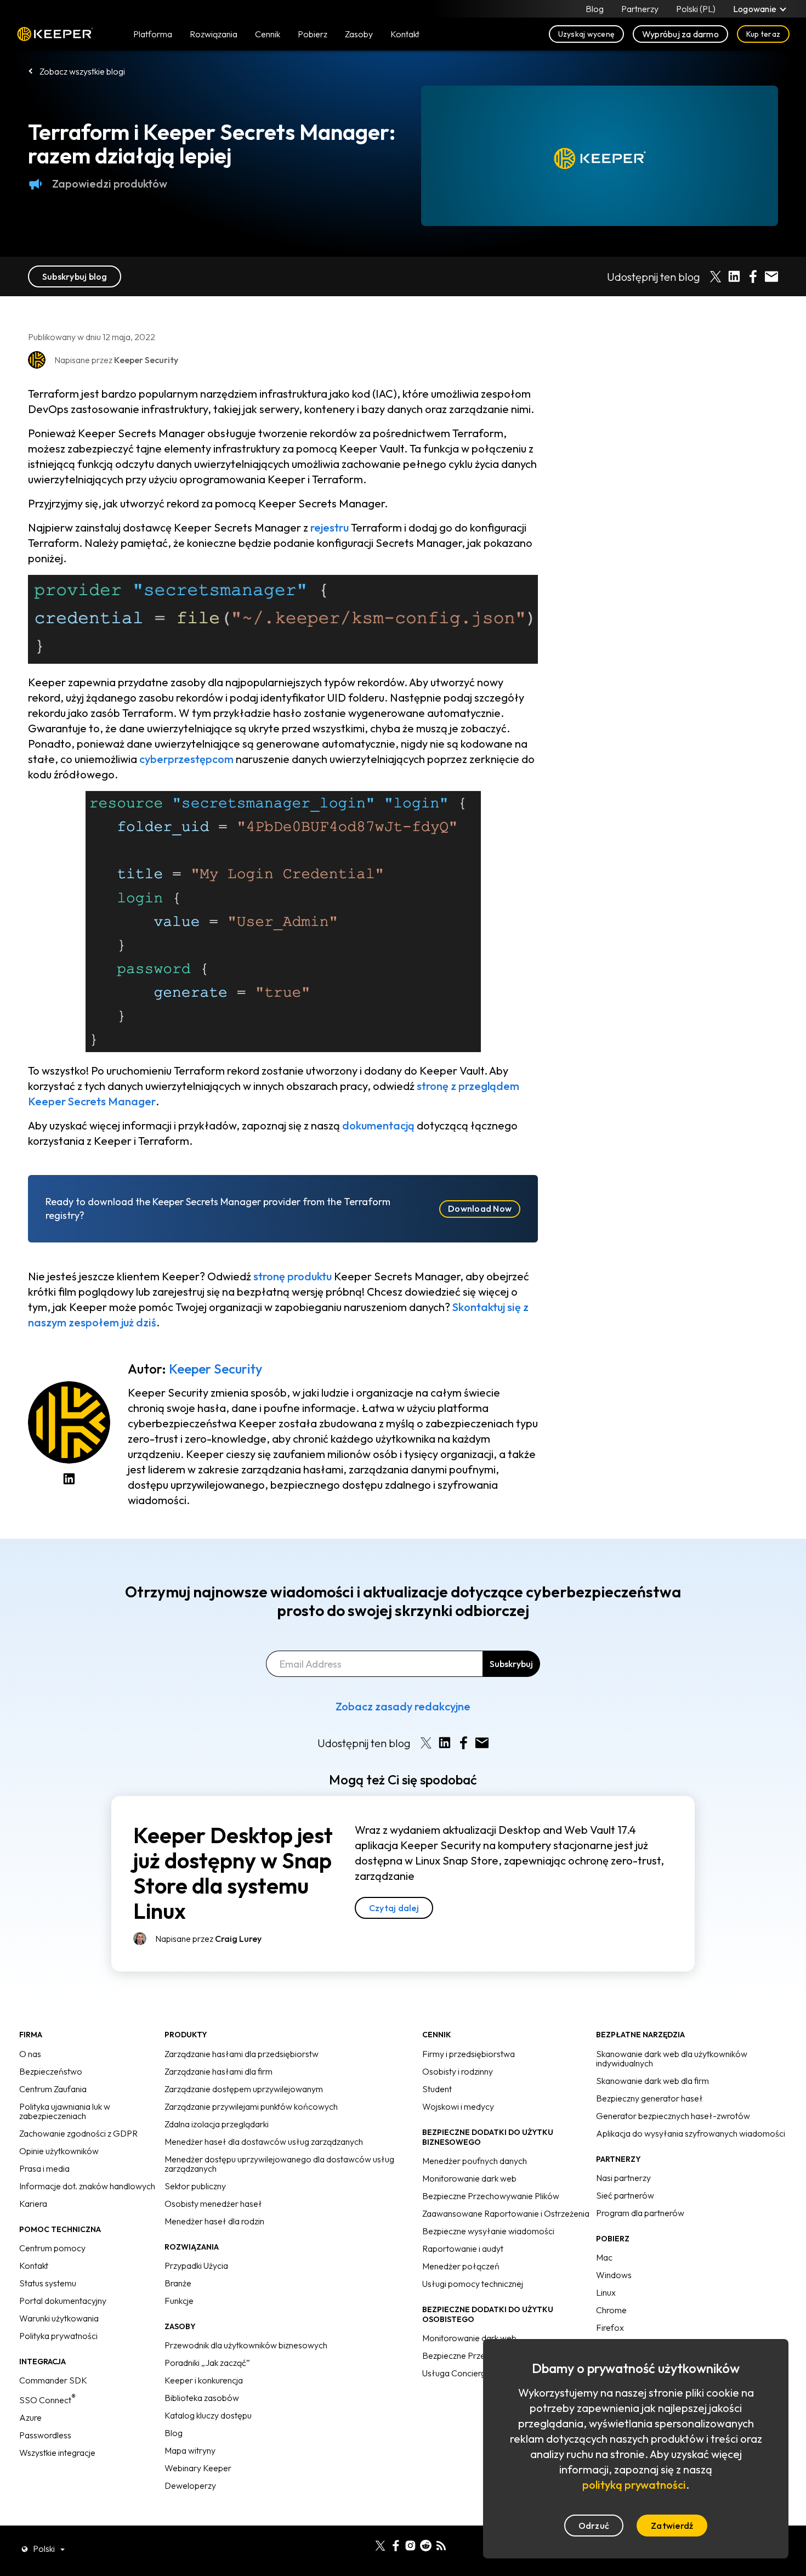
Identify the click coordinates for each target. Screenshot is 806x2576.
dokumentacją (378, 1125)
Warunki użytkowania (59, 2318)
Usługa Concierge (456, 2373)
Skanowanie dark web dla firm (652, 2081)
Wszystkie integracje (57, 2453)
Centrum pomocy (52, 2248)
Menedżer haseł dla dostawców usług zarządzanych (264, 2142)
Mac (604, 2257)
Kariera (33, 2204)
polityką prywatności (634, 2485)
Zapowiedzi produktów (110, 183)
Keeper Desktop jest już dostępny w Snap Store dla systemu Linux (233, 1873)
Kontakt (34, 2266)
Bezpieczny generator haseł (649, 2098)
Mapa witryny (190, 2450)
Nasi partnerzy (623, 2178)
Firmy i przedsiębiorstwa (469, 2054)
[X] (380, 2544)
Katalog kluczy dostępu (208, 2415)
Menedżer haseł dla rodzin (214, 2221)
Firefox (610, 2328)
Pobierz (313, 34)
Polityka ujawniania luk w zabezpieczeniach (65, 2111)
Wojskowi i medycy (458, 2106)
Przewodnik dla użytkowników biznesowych (246, 2345)
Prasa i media (44, 2168)
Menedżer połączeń (461, 2266)
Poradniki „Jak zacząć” (207, 2363)
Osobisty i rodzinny (458, 2071)
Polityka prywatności (58, 2336)
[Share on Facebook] (753, 276)
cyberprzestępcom (186, 759)
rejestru (330, 527)
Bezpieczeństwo (51, 2071)
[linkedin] (365, 2544)
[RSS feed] (441, 2544)
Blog (595, 9)
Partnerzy (640, 9)
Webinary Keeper (198, 2468)
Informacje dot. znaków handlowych (87, 2186)
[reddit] (426, 2544)
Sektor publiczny (195, 2186)
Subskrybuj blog (75, 276)
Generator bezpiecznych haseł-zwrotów (673, 2116)
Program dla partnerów (640, 2213)
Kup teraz (763, 34)
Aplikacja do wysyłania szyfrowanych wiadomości (691, 2133)
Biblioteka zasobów (202, 2398)
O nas (30, 2054)
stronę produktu (293, 1276)
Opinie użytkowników (59, 2151)
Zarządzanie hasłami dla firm (218, 2071)
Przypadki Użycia (196, 2266)
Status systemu (48, 2283)
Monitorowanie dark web (469, 2178)
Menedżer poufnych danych (475, 2161)
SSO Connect (47, 2400)
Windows (614, 2275)
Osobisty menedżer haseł (213, 2204)
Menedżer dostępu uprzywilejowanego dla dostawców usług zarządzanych (279, 2164)
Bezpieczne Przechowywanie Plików (491, 2196)
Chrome (611, 2310)
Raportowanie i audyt (463, 2249)
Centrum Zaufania (53, 2089)
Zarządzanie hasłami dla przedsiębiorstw (242, 2054)
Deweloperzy (190, 2485)
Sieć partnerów (625, 2195)
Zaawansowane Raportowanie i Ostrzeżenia (506, 2213)
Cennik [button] (268, 34)
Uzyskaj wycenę (586, 34)
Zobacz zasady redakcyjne (403, 1706)
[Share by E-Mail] (771, 276)
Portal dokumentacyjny (63, 2301)
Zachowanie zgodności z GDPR (78, 2133)
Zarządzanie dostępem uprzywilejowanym (244, 2089)
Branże (178, 2283)
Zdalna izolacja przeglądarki (217, 2124)
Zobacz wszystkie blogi (82, 71)
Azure (30, 2417)
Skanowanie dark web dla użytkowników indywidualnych (672, 2058)
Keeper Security (215, 1369)
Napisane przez (208, 1939)
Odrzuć (594, 2526)
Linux (606, 2292)
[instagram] (410, 2544)
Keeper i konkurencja (204, 2380)
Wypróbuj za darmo (680, 34)
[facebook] (396, 2544)
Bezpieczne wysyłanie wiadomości (488, 2231)
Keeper (55, 34)
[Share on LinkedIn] (734, 276)
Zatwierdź (672, 2526)
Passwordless (45, 2435)
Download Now (480, 1208)
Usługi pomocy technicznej (473, 2284)
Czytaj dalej (394, 1908)
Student (437, 2089)
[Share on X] (716, 276)
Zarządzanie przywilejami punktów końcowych (251, 2106)
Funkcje (179, 2301)
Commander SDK (53, 2380)
